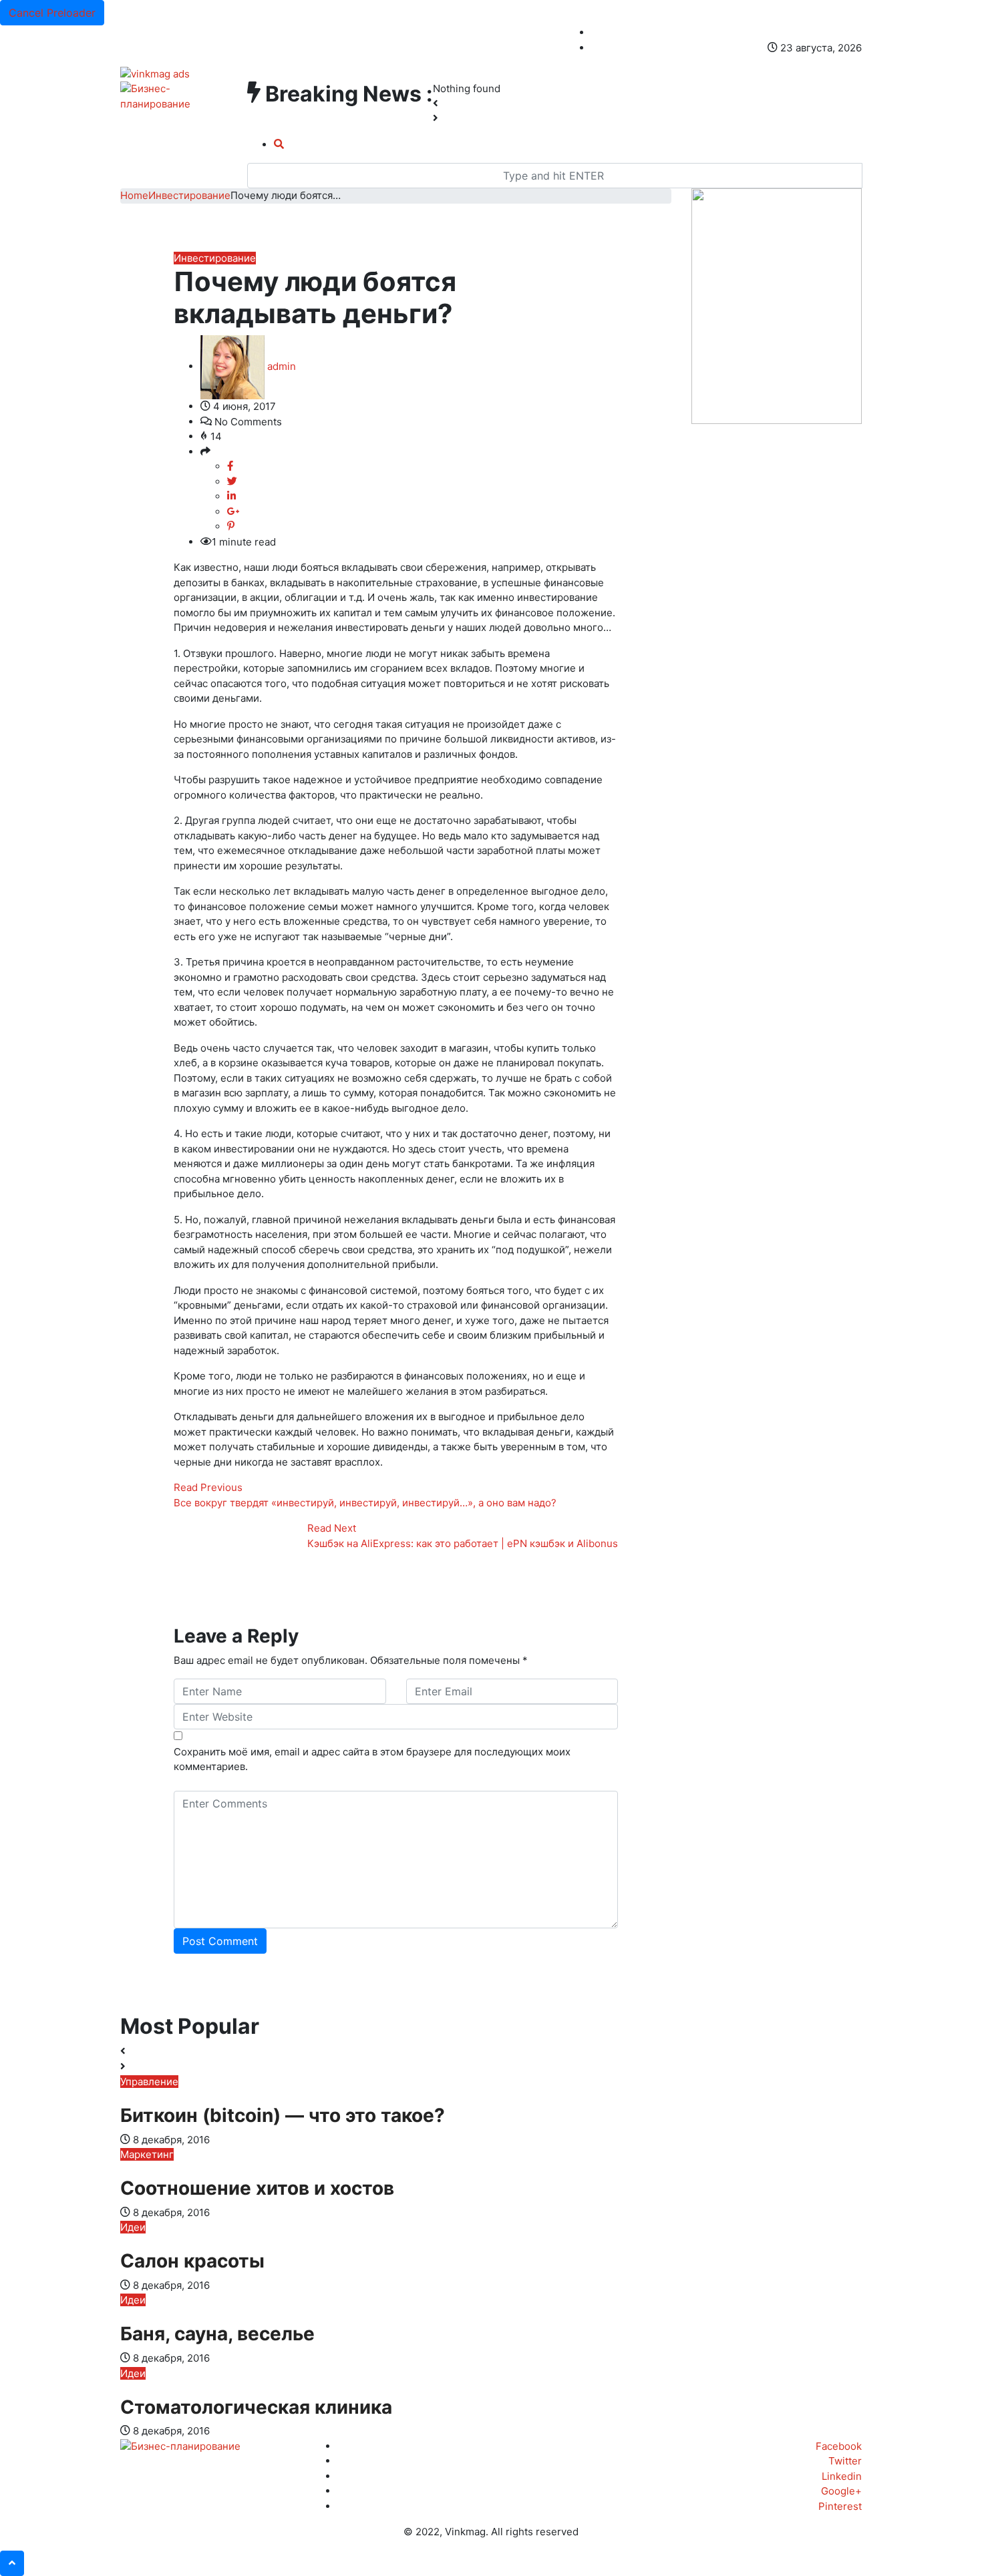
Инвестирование (189, 195)
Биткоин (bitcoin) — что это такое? (283, 2115)
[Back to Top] (12, 2563)
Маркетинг (147, 2154)
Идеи (133, 2227)
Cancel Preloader (52, 13)
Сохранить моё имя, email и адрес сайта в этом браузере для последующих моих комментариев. (372, 1759)
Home (134, 195)
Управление (149, 2082)
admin (280, 366)
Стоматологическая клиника (256, 2407)
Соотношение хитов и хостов (257, 2188)
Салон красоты (192, 2261)
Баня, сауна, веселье (217, 2334)
